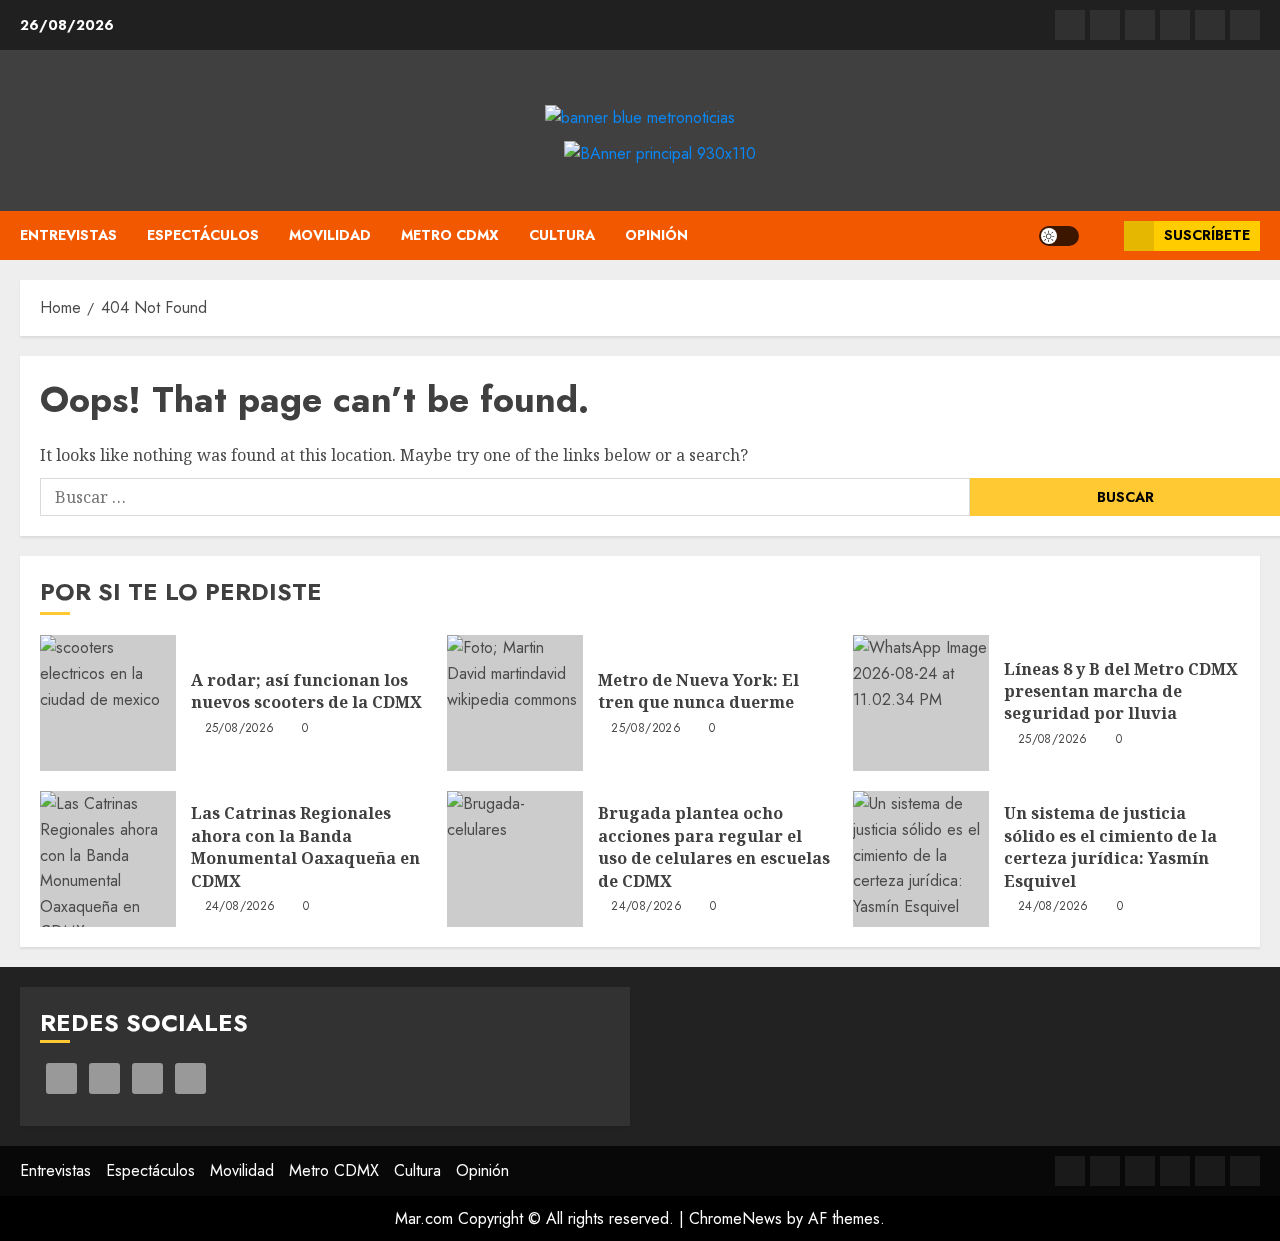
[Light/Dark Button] (1059, 236)
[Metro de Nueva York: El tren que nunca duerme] (515, 703)
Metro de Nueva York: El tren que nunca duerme (698, 691)
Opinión (656, 235)
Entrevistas (68, 235)
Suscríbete (1207, 235)
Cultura (562, 235)
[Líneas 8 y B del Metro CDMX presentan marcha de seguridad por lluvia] (921, 703)
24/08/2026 (240, 907)
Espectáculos (203, 235)
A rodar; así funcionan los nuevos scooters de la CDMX (306, 691)
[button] (1101, 235)
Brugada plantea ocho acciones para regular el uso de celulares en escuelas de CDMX (714, 846)
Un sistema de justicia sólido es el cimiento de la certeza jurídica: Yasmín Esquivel (1110, 846)
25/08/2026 (240, 729)
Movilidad (330, 235)
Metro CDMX (450, 235)
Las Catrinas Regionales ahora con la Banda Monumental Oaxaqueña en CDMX (305, 846)
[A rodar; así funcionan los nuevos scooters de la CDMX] (108, 703)
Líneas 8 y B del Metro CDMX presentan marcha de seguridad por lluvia (1121, 691)
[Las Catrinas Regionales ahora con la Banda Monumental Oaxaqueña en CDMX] (108, 859)
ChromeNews (735, 1218)
